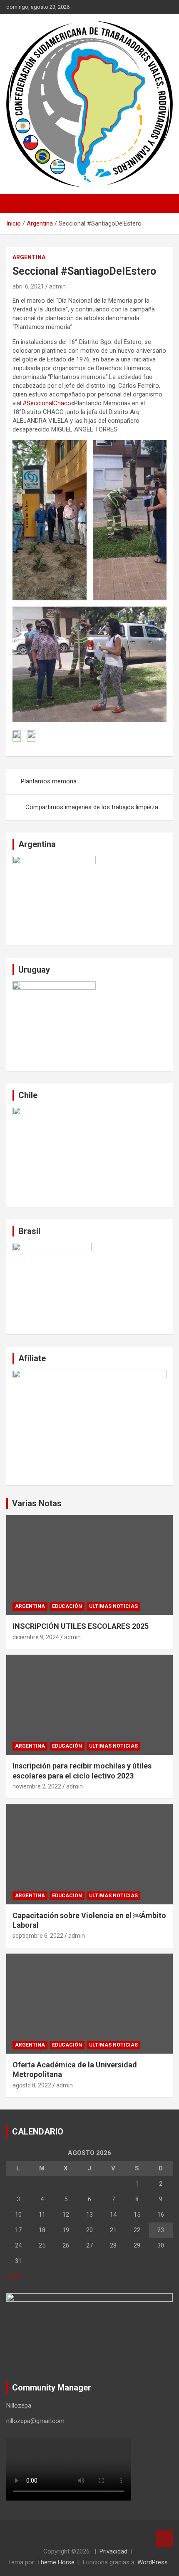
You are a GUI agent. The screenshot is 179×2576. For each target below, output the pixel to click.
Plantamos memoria (49, 781)
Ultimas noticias (113, 1606)
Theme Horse (56, 2562)
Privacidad (113, 2551)
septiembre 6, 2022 (38, 1936)
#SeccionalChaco (47, 403)
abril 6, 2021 (28, 286)
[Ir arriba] (164, 2538)
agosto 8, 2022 (32, 2085)
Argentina (29, 257)
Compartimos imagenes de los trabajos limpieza (92, 807)
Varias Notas (37, 1503)
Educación (67, 1606)
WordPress (153, 2562)
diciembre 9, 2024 (36, 1637)
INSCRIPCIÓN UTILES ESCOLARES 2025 (81, 1626)
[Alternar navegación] (17, 203)
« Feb (14, 2276)
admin (57, 286)
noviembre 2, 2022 (37, 1786)
